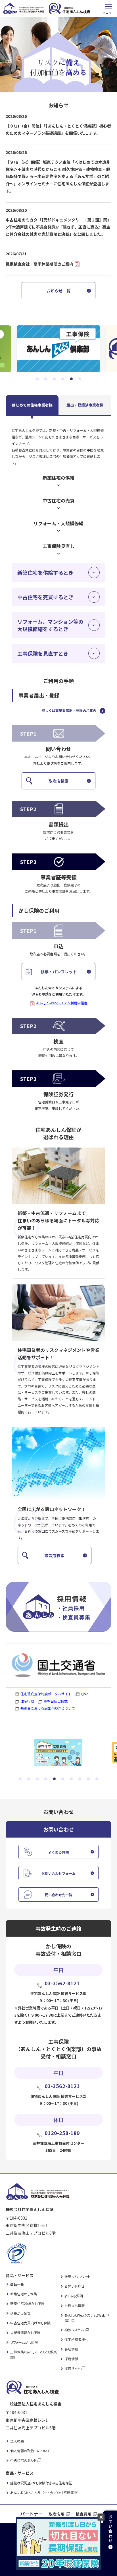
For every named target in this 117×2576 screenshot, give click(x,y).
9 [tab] (88, 1779)
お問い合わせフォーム (58, 1873)
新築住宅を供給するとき (45, 572)
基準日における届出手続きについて (48, 1708)
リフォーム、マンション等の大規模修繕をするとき (50, 625)
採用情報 (71, 2359)
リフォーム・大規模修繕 (58, 523)
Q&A (85, 1694)
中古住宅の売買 (58, 500)
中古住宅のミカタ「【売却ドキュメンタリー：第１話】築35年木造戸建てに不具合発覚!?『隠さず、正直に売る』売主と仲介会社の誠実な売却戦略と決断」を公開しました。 (58, 227)
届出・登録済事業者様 (85, 405)
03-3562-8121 (62, 1983)
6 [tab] (80, 379)
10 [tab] (97, 1779)
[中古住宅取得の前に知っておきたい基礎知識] (58, 1753)
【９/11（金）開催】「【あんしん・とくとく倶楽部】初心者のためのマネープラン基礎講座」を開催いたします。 (58, 129)
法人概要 (17, 2441)
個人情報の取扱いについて (30, 2451)
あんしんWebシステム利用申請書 (62, 1003)
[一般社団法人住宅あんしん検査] (58, 349)
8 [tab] (80, 1779)
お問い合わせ (75, 2286)
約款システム (74, 2330)
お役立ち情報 (75, 2305)
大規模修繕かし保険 (25, 2332)
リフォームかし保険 (24, 2342)
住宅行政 (27, 1701)
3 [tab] (54, 379)
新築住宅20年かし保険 (27, 2303)
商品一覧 (17, 2284)
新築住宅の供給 (58, 478)
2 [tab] (46, 379)
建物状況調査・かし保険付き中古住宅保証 (41, 2483)
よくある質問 (58, 1852)
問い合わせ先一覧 (58, 1895)
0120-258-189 (62, 2133)
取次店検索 (58, 781)
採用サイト (72, 2368)
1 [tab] (37, 379)
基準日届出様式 (56, 1701)
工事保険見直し (58, 546)
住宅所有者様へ (76, 2339)
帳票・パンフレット (59, 972)
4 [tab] (63, 379)
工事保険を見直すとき (43, 653)
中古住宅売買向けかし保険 (30, 2323)
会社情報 (71, 2349)
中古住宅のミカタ (23, 2460)
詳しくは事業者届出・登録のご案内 (69, 710)
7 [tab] (71, 1779)
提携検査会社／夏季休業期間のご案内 (40, 264)
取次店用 (57, 2514)
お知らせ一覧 (58, 291)
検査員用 (83, 2514)
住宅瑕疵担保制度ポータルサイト (46, 1694)
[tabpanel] (58, 349)
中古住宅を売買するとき (45, 597)
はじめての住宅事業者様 (32, 405)
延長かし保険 (20, 2313)
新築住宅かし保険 (24, 2294)
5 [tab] (71, 379)
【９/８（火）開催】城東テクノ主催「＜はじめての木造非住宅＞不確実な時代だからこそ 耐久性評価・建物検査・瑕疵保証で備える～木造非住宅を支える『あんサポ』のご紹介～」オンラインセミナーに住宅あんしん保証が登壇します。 (58, 176)
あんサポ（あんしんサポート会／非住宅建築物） (45, 2492)
